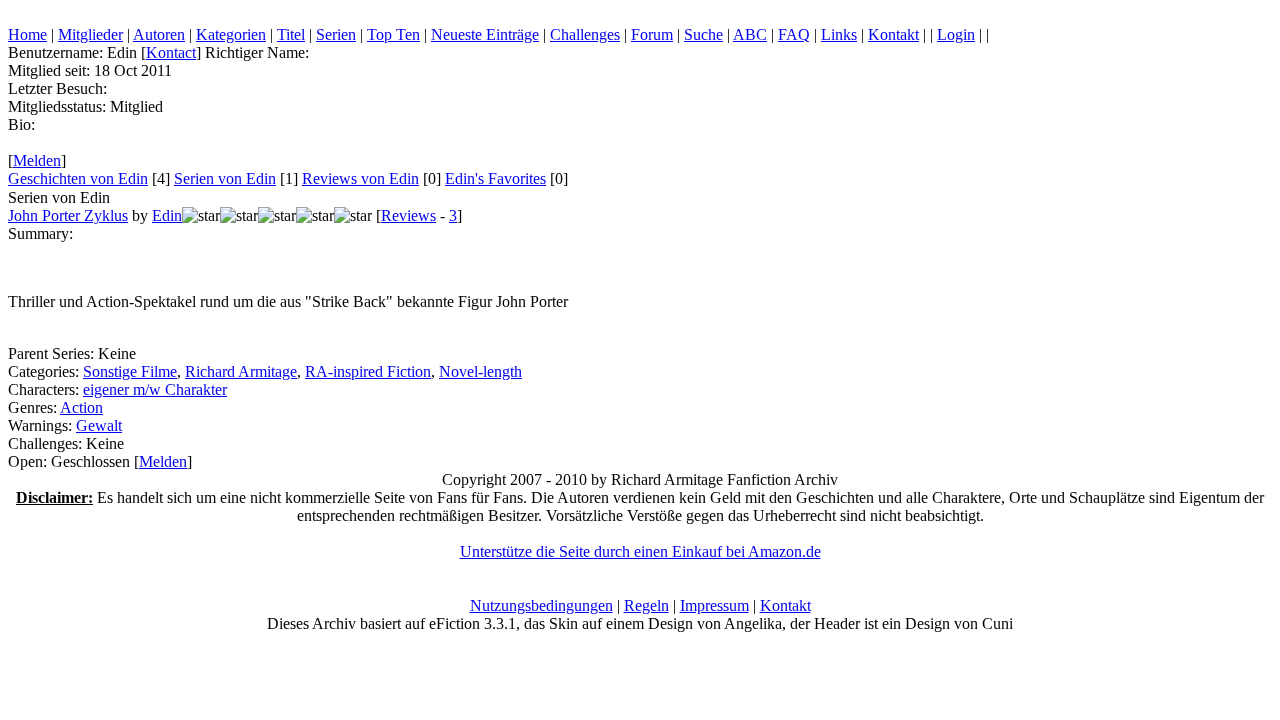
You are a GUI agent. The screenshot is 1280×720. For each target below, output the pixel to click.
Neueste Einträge (485, 34)
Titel (291, 34)
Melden (37, 160)
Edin (167, 215)
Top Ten (393, 34)
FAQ (794, 34)
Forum (652, 34)
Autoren (159, 34)
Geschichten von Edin (78, 178)
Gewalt (99, 425)
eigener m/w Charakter (155, 389)
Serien (336, 34)
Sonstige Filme (130, 371)
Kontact (171, 52)
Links (839, 34)
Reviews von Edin (360, 178)
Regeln (646, 605)
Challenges (585, 34)
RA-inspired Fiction (368, 371)
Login (956, 34)
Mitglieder (90, 34)
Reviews (408, 215)
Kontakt (893, 34)
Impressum (714, 605)
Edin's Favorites (495, 178)
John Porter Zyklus (68, 215)
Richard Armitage (241, 371)
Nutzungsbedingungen (541, 605)
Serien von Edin (225, 178)
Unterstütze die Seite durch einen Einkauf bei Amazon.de (640, 551)
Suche (703, 34)
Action (81, 407)
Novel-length (480, 371)
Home (27, 34)
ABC (750, 34)
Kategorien (231, 34)
